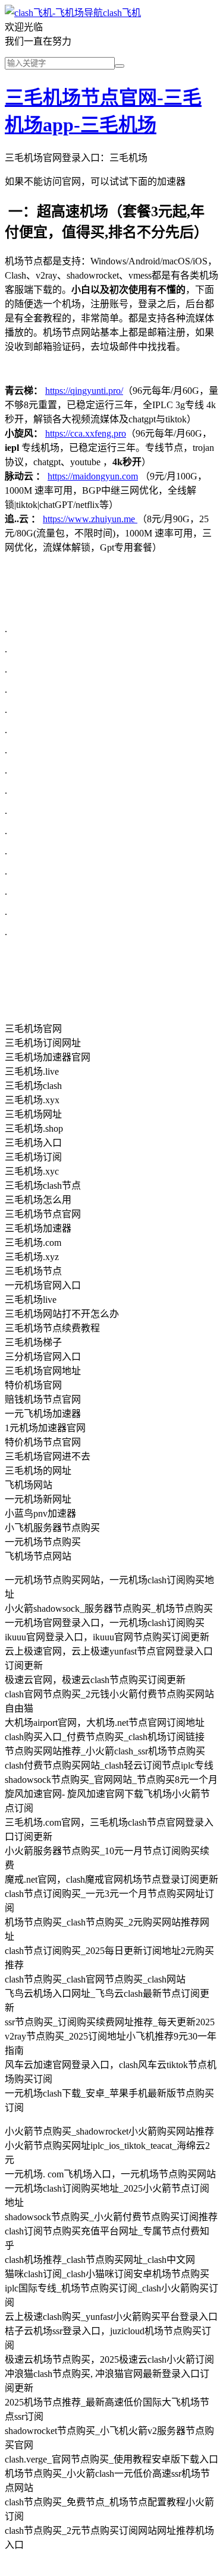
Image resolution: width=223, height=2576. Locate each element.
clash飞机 (122, 13)
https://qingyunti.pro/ (84, 391)
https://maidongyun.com (93, 476)
